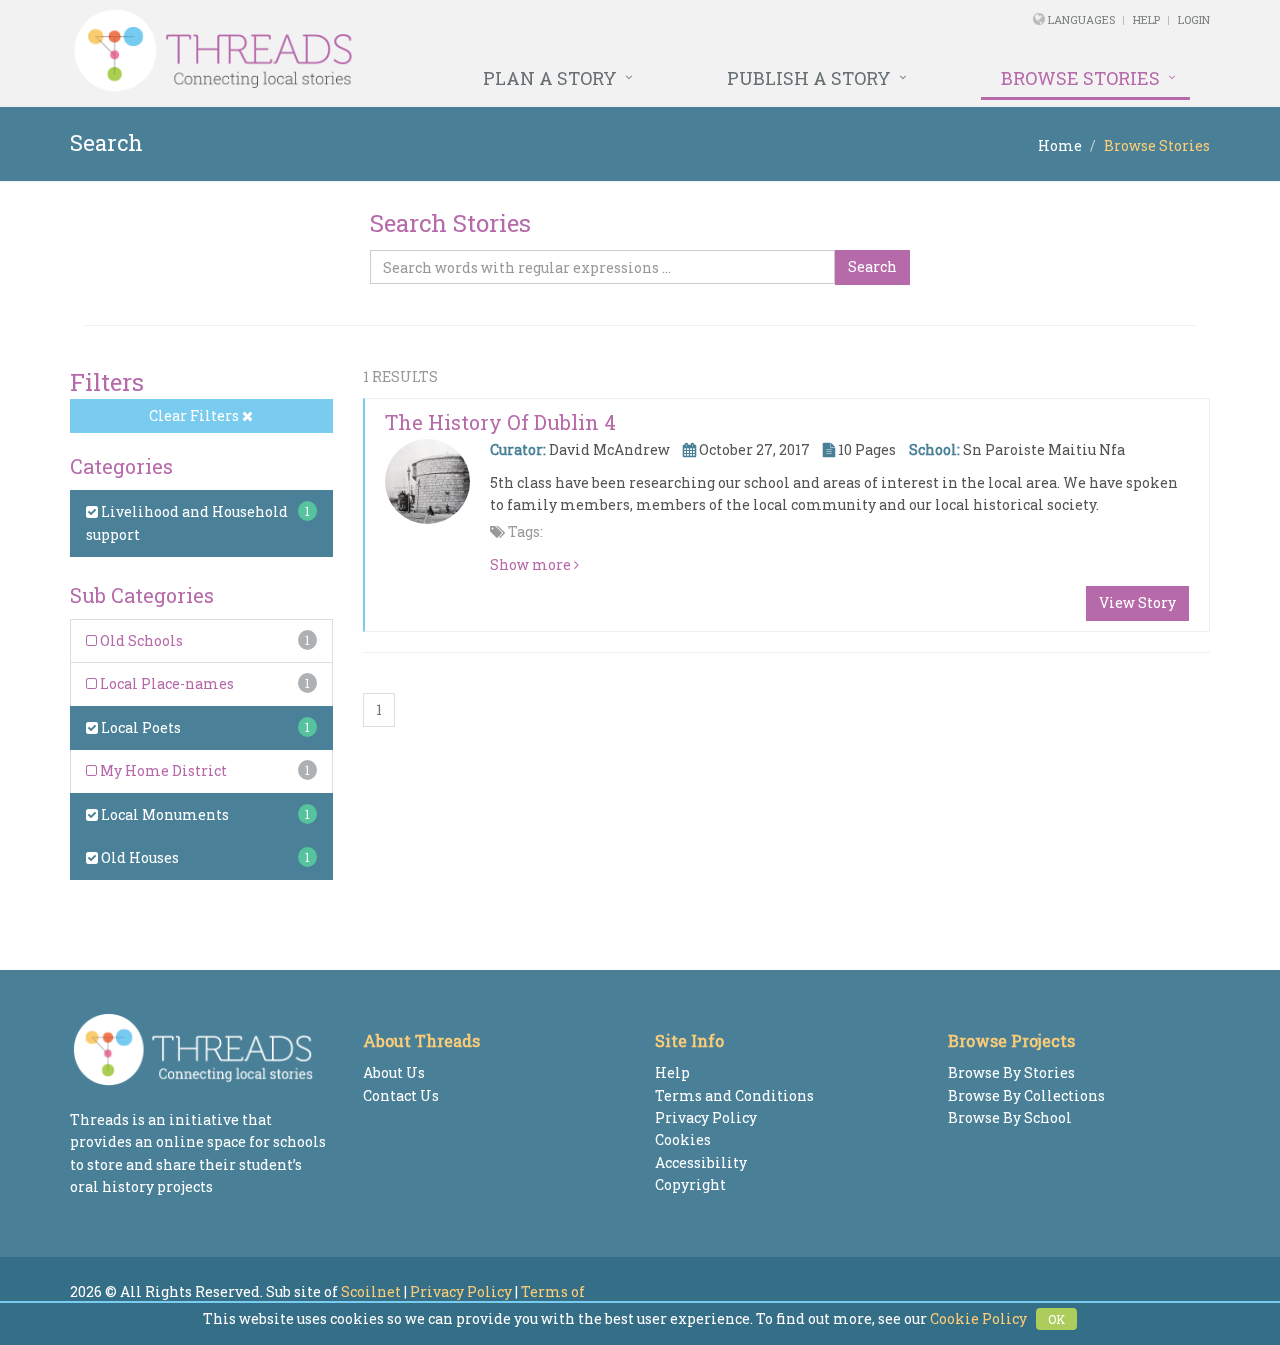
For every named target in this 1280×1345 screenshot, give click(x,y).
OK (1056, 1319)
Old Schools (140, 640)
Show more (532, 564)
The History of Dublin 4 (500, 422)
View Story (1137, 602)
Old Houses (138, 857)
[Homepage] (422, 51)
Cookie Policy (978, 1318)
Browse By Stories (1011, 1072)
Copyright (690, 1184)
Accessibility (701, 1162)
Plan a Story (550, 78)
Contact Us (401, 1095)
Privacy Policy (706, 1117)
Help (1146, 19)
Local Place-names (165, 683)
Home (1060, 145)
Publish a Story (809, 78)
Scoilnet (371, 1291)
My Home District (162, 770)
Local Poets (139, 727)
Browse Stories (1080, 78)
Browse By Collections (1026, 1095)
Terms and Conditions (734, 1095)
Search (872, 266)
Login (1194, 19)
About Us (394, 1072)
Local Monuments (163, 814)
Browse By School (1010, 1117)
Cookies (683, 1139)
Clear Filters (195, 415)
